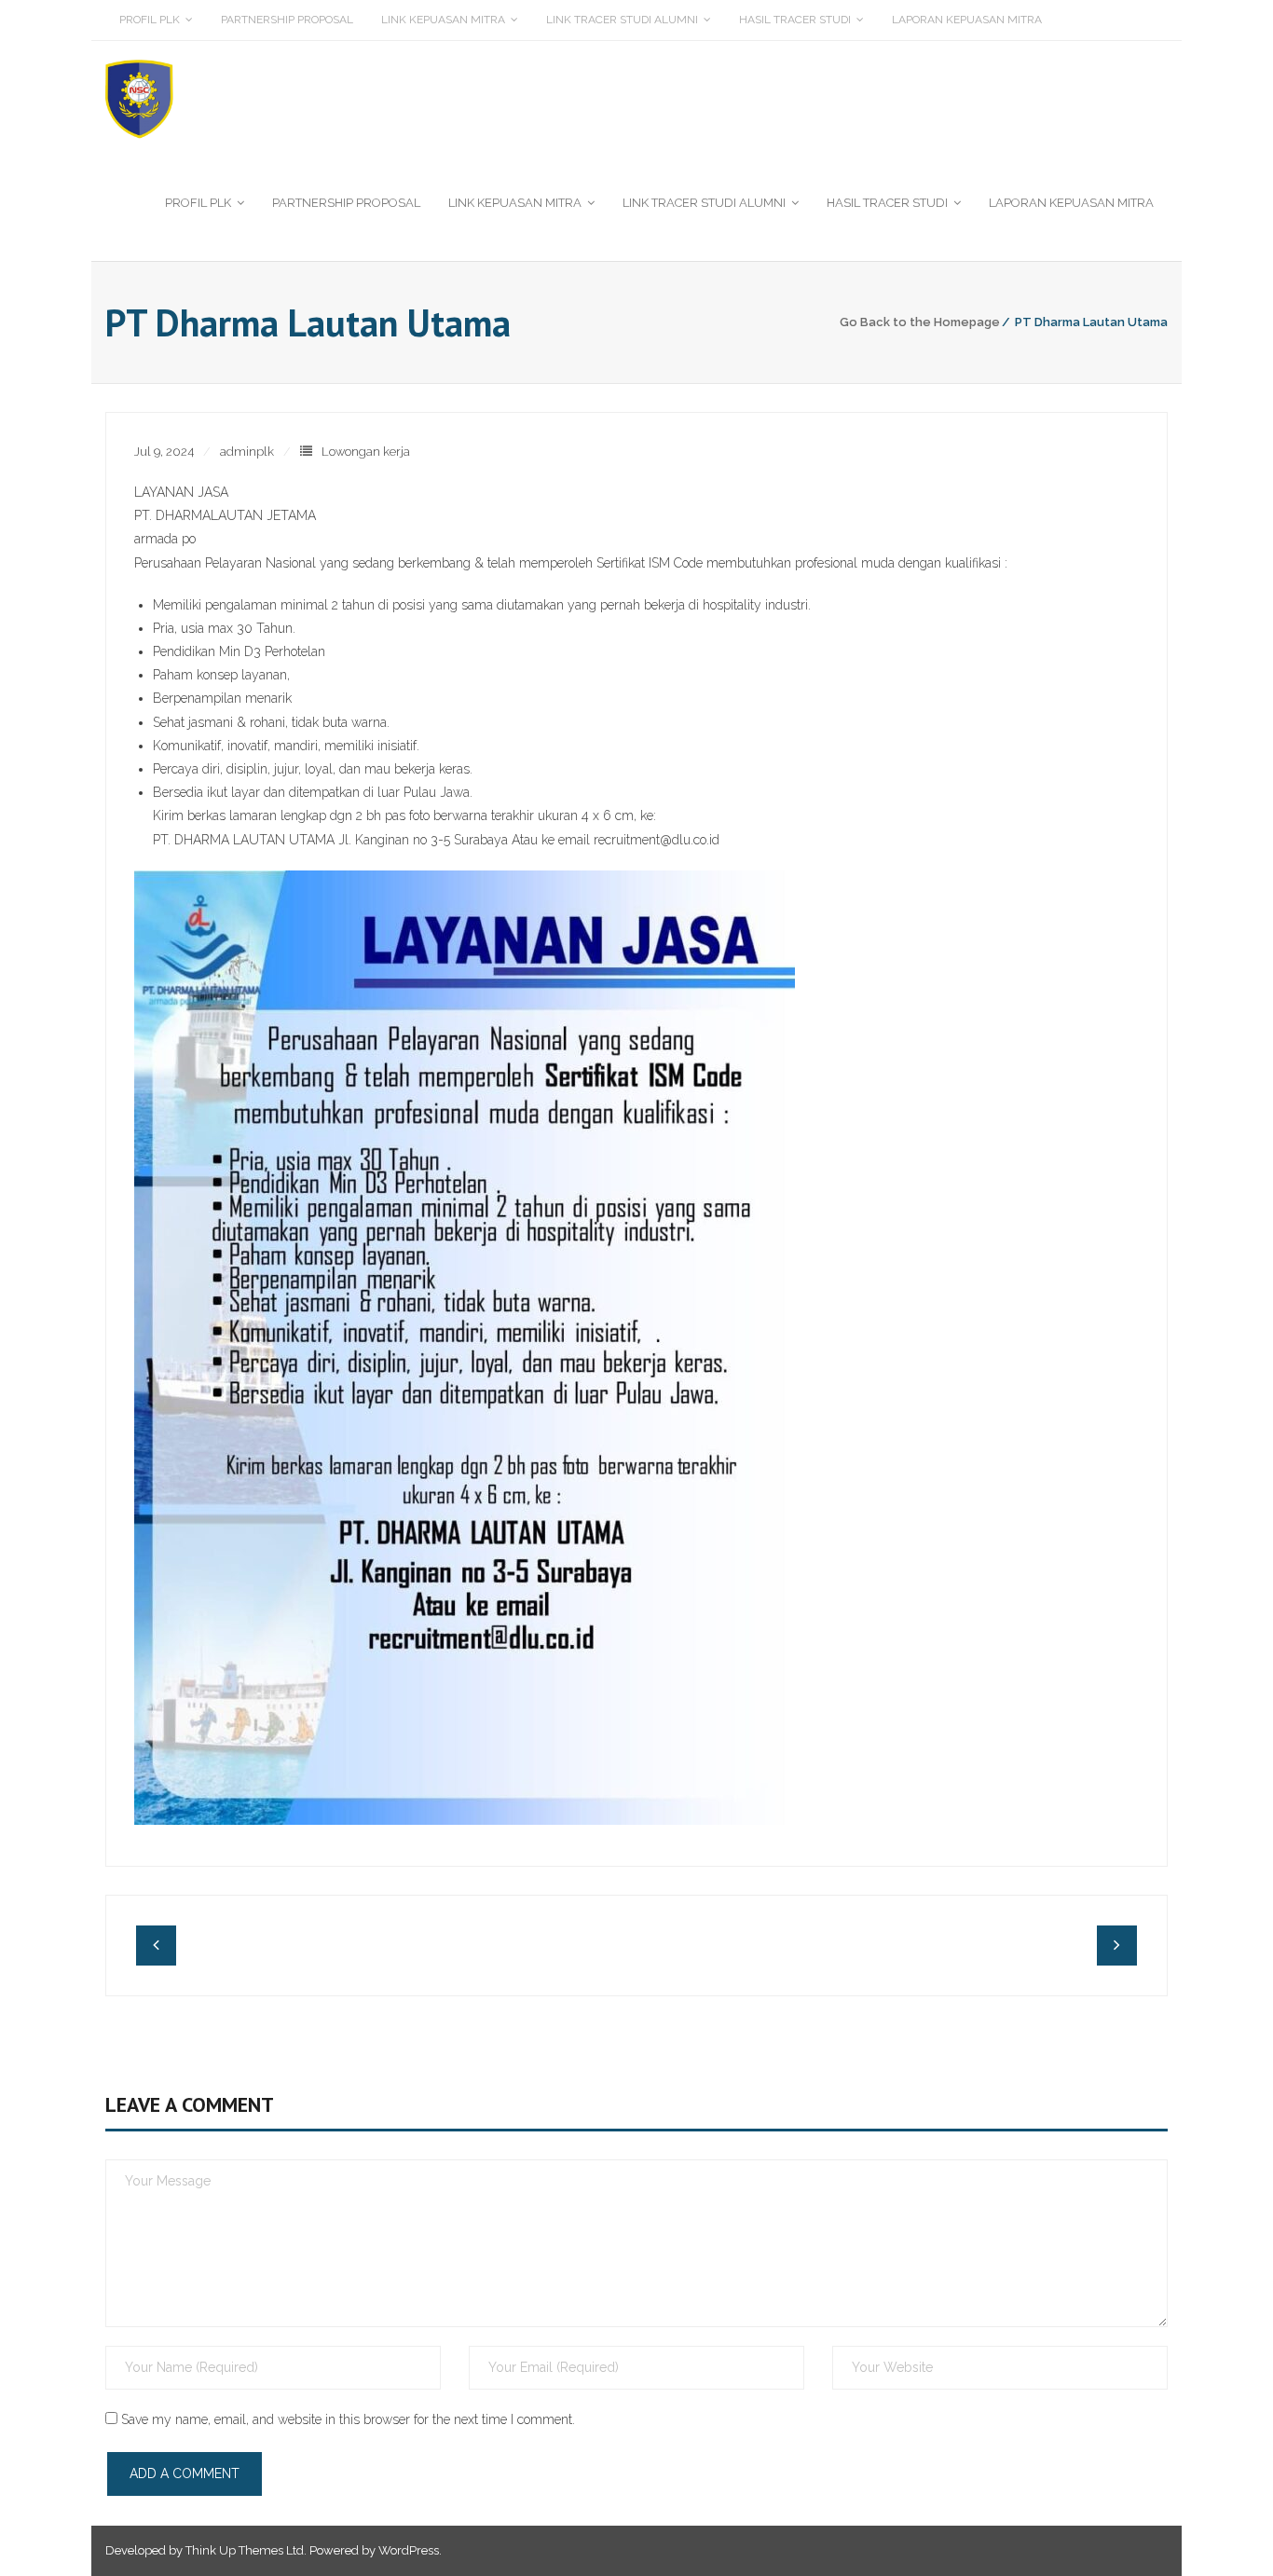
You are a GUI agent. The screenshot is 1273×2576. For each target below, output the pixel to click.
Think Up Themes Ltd (245, 2550)
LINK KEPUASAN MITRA (443, 20)
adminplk (247, 452)
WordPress (409, 2550)
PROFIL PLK (150, 20)
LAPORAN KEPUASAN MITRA (967, 20)
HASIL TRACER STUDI (795, 20)
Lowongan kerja (366, 452)
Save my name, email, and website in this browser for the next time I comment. (348, 2419)
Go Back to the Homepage (920, 322)
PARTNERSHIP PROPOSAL (287, 20)
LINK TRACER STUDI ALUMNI (622, 20)
